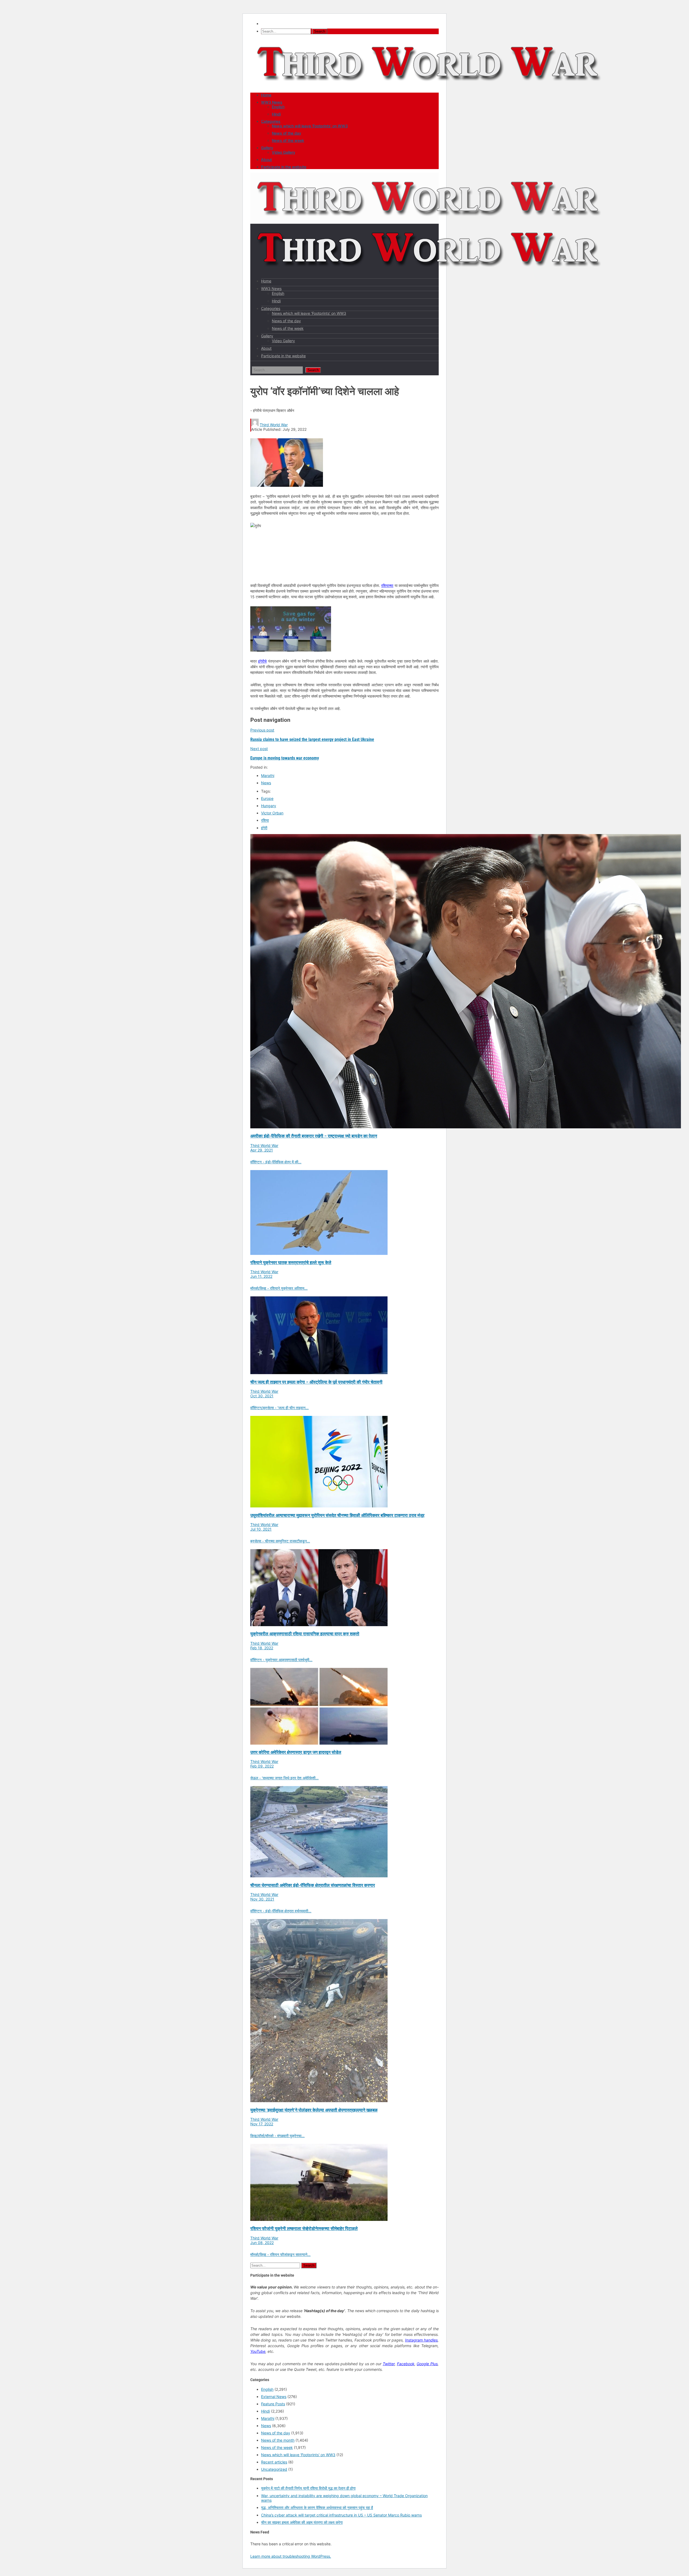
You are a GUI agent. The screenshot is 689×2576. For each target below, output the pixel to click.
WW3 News (272, 102)
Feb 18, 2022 (262, 1648)
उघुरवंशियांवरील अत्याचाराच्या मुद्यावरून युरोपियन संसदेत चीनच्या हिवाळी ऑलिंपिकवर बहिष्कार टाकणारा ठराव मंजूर (337, 1515)
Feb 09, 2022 (262, 1766)
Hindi (276, 114)
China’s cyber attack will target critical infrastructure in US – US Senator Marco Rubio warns (341, 2515)
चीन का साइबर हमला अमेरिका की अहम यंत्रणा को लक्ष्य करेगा (302, 2522)
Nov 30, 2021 (262, 1899)
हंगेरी (264, 828)
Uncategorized (274, 2469)
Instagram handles (421, 2340)
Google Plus (427, 2364)
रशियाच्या (387, 585)
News (266, 783)
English (278, 107)
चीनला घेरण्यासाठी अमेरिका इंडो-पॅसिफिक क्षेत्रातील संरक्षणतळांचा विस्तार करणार (313, 1885)
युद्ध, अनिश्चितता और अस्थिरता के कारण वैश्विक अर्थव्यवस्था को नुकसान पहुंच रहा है (317, 2507)
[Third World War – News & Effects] (429, 87)
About (266, 160)
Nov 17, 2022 (262, 2124)
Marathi (268, 776)
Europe (267, 798)
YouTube (258, 2351)
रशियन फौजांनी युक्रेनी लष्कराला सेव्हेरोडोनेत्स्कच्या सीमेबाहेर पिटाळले (304, 2229)
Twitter (389, 2364)
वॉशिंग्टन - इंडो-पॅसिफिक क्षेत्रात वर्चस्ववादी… (281, 1911)
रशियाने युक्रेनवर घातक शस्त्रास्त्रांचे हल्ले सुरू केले (291, 1263)
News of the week (288, 140)
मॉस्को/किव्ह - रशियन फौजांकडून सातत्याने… (280, 2254)
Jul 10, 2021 (261, 1529)
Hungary (269, 806)
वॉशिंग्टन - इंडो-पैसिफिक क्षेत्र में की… (276, 1162)
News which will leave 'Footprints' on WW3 (298, 2455)
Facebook (406, 2364)
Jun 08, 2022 (262, 2243)
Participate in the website (284, 167)
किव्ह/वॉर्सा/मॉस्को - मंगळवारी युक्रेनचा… (277, 2136)
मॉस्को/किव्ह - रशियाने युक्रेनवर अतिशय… (279, 1288)
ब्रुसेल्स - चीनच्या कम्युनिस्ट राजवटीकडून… (280, 1541)
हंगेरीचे (262, 661)
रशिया (265, 820)
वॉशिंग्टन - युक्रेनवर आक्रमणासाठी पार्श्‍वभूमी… (281, 1660)
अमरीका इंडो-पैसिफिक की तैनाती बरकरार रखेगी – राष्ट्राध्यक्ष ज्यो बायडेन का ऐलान (314, 1136)
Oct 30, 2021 (262, 1396)
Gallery (267, 148)
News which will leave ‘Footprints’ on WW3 (310, 126)
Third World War (274, 425)
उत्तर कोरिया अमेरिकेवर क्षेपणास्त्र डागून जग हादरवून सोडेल (296, 1752)
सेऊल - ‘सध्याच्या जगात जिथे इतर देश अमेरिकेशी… (284, 1778)
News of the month (278, 2440)
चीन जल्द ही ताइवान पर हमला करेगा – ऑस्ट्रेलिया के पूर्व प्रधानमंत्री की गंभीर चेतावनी (316, 1382)
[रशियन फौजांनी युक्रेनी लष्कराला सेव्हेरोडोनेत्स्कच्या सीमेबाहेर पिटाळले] (319, 2219)
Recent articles (274, 2462)
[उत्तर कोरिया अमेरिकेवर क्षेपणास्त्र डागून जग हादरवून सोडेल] (319, 1743)
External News (274, 2397)
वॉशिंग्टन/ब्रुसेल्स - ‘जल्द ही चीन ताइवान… (280, 1408)
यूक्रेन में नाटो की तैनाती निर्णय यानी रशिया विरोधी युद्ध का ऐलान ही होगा (308, 2488)
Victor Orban (272, 813)
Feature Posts (273, 2404)
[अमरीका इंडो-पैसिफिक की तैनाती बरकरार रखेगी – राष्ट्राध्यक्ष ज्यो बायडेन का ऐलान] (466, 1127)
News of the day (287, 133)
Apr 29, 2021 (262, 1150)
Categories (271, 121)
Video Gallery (284, 152)
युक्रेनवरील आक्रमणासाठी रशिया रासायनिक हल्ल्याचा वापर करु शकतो (305, 1634)
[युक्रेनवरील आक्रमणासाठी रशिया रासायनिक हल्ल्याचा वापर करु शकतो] (319, 1625)
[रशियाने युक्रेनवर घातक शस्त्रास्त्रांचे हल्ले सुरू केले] (319, 1253)
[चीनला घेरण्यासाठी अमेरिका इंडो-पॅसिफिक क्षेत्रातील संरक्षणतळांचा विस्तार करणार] (319, 1876)
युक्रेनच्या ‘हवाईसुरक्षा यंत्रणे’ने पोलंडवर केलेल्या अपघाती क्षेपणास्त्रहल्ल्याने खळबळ (314, 2110)
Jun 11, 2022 (261, 1276)
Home (266, 95)
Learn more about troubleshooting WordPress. (291, 2556)
